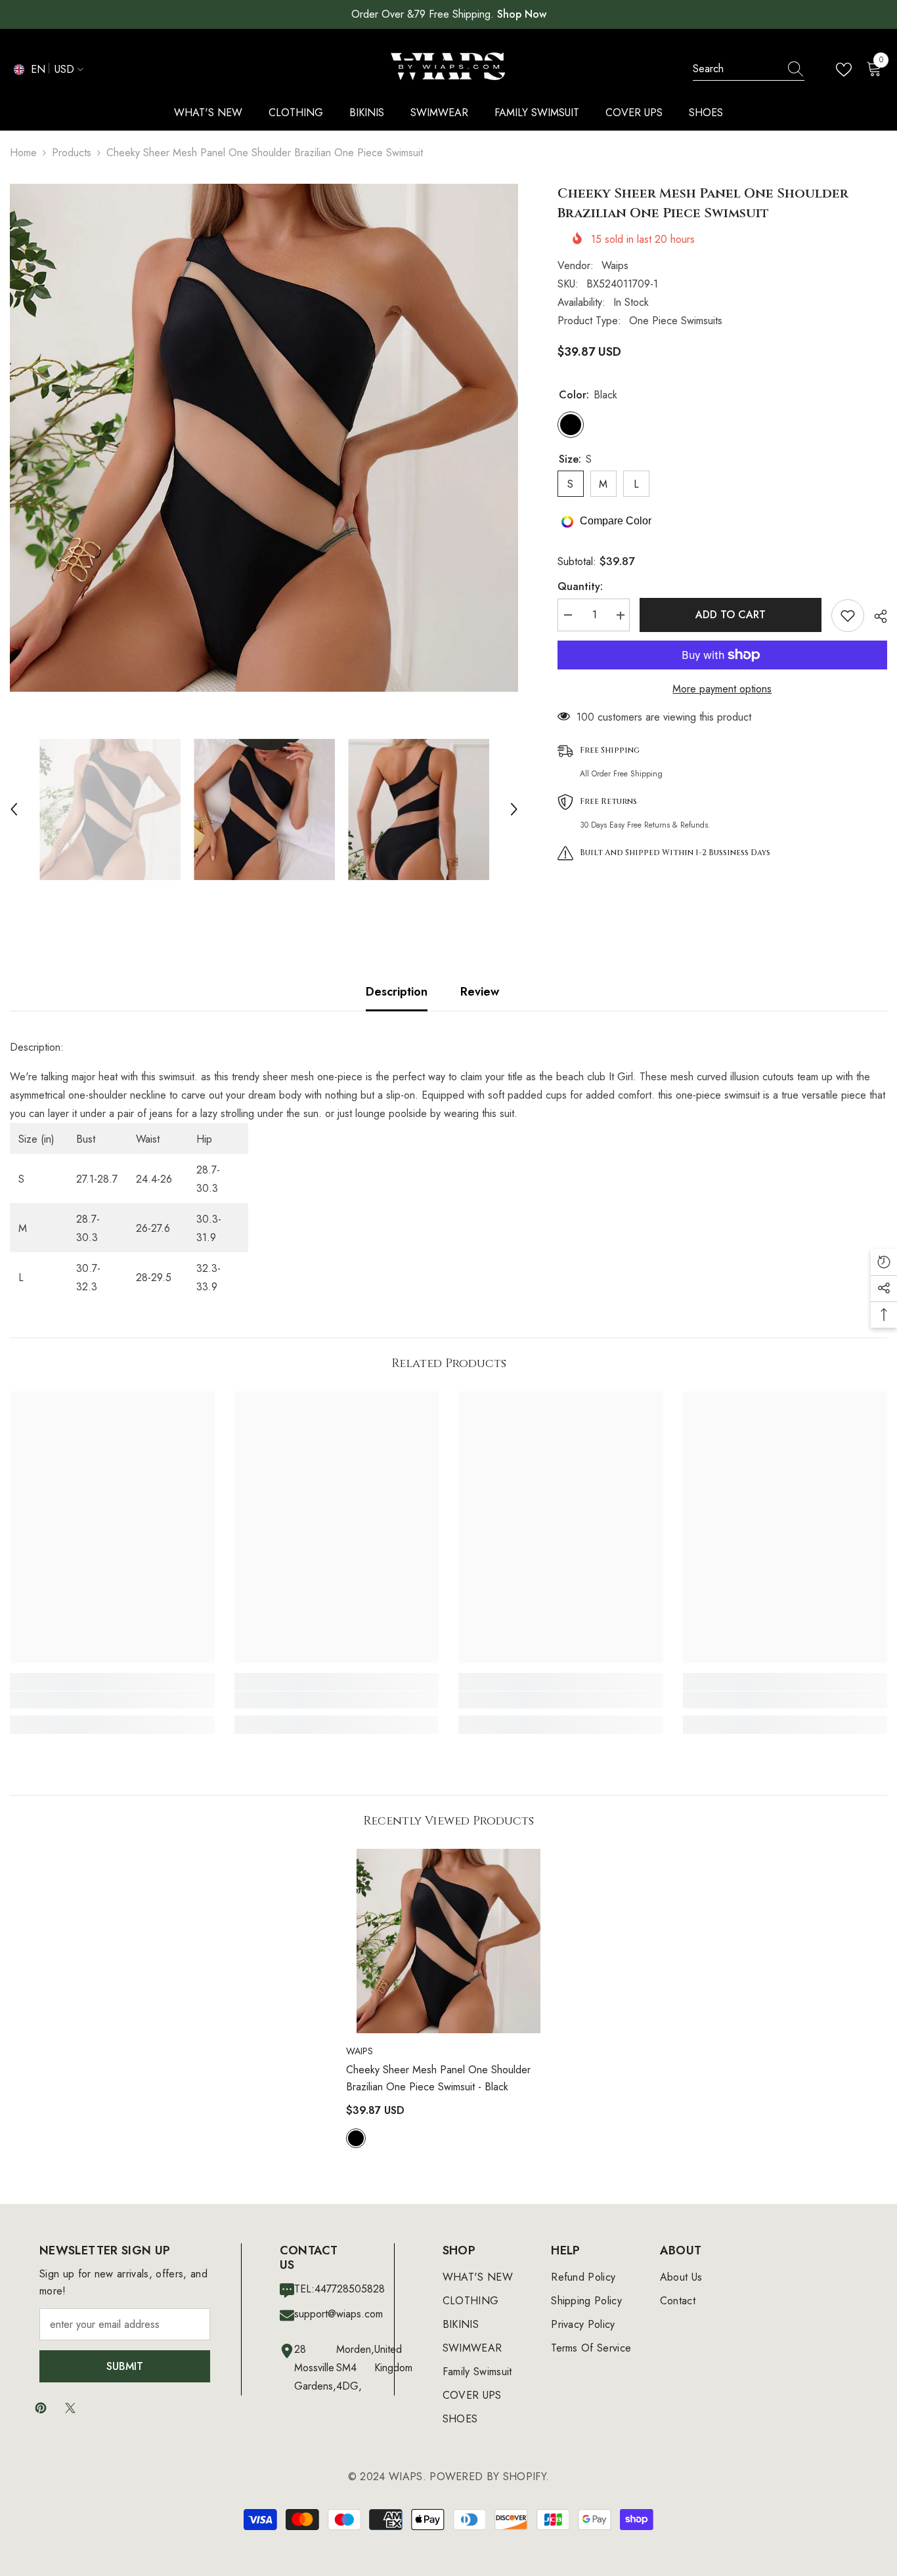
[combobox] (736, 69)
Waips (615, 265)
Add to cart (731, 615)
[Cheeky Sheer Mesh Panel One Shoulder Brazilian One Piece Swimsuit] (448, 1941)
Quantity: (580, 587)
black (356, 2138)
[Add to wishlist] (848, 616)
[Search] (749, 69)
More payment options (722, 689)
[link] (112, 1700)
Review (480, 992)
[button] (14, 809)
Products (72, 153)
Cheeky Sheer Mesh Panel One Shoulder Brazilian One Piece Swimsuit (438, 2078)
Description (397, 992)
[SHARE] (876, 616)
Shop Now (522, 14)
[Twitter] (70, 2408)
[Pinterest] (41, 2408)
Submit (125, 2366)
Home (23, 153)
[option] (264, 438)
